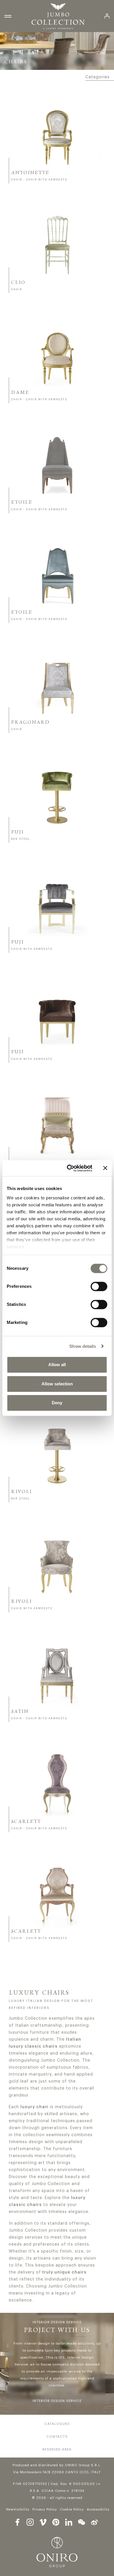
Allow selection (57, 1384)
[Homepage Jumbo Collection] (58, 16)
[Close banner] (105, 1168)
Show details (83, 1346)
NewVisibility (18, 2509)
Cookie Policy (72, 2509)
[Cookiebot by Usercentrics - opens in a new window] (69, 1168)
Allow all (57, 1365)
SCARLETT (26, 1822)
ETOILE (22, 502)
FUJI (17, 832)
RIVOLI (21, 1492)
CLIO (18, 283)
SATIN (20, 1712)
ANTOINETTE (30, 173)
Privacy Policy (45, 2509)
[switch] (99, 1286)
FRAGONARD (30, 723)
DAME (20, 393)
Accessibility (98, 2509)
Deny (57, 1403)
